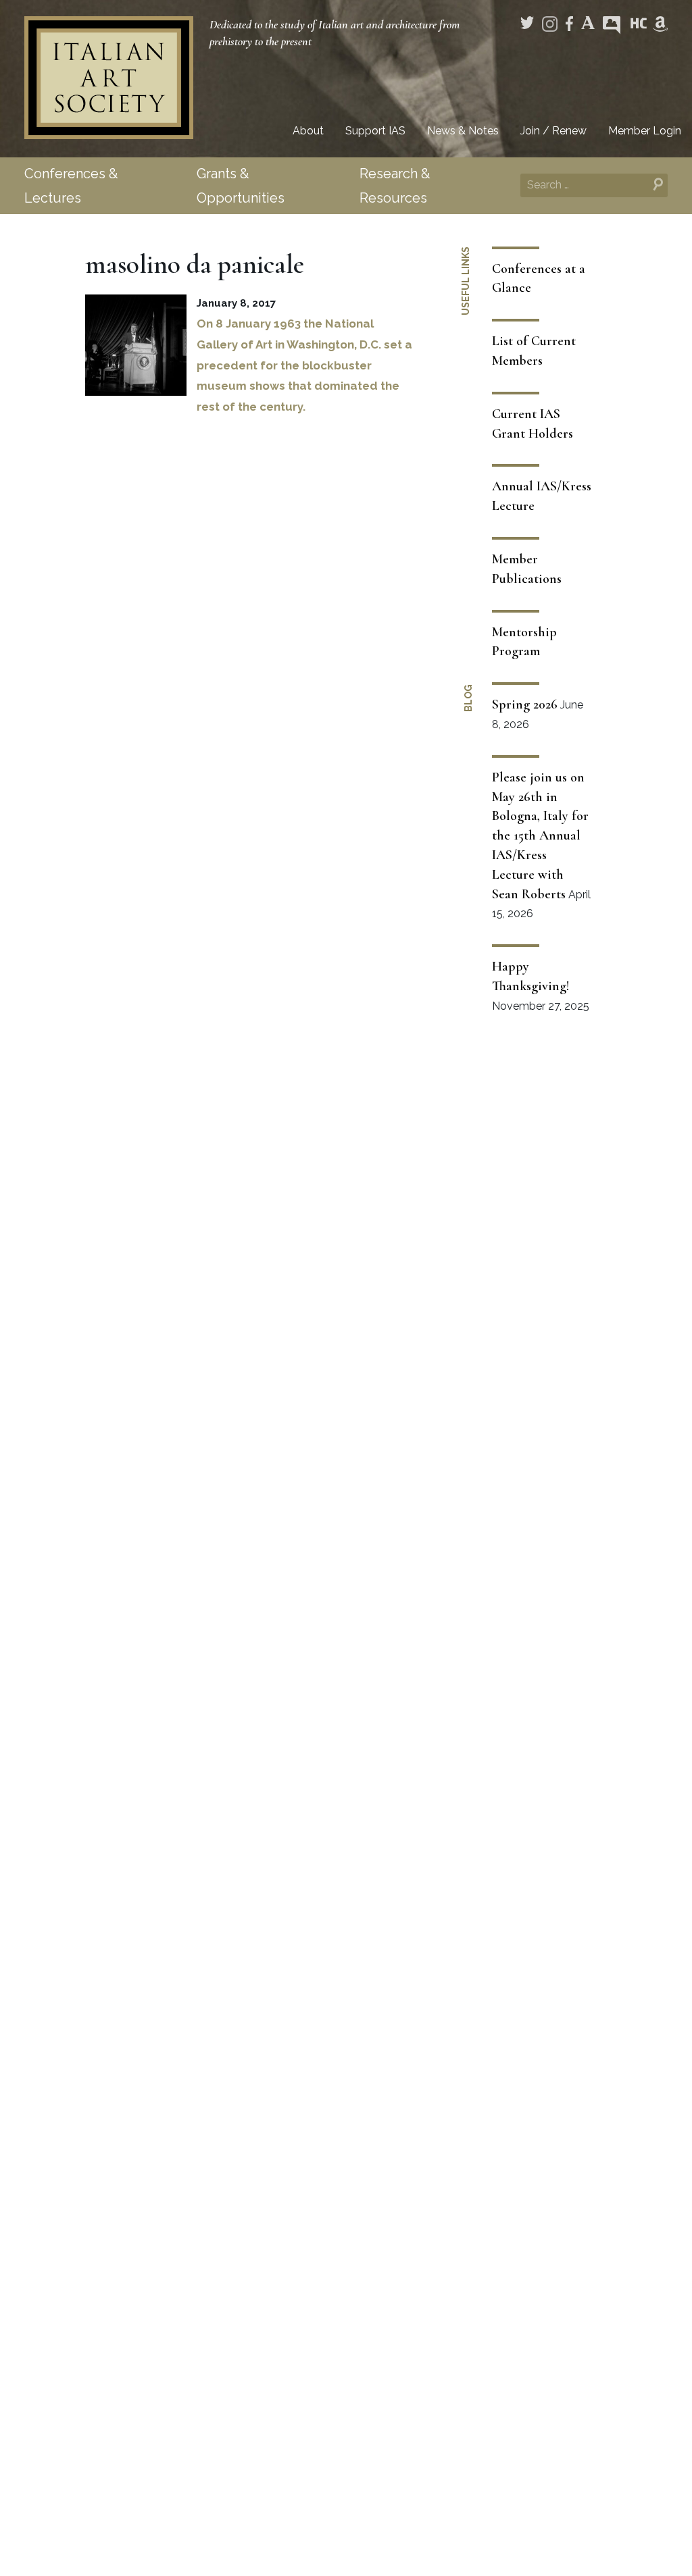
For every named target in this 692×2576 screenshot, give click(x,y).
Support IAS (375, 131)
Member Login (645, 131)
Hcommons (639, 24)
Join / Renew (553, 131)
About (308, 131)
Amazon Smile (660, 24)
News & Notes (463, 131)
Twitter (527, 23)
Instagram (550, 24)
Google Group (612, 25)
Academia (588, 23)
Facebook (569, 24)
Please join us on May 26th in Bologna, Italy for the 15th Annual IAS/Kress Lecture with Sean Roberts (540, 836)
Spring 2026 (525, 704)
